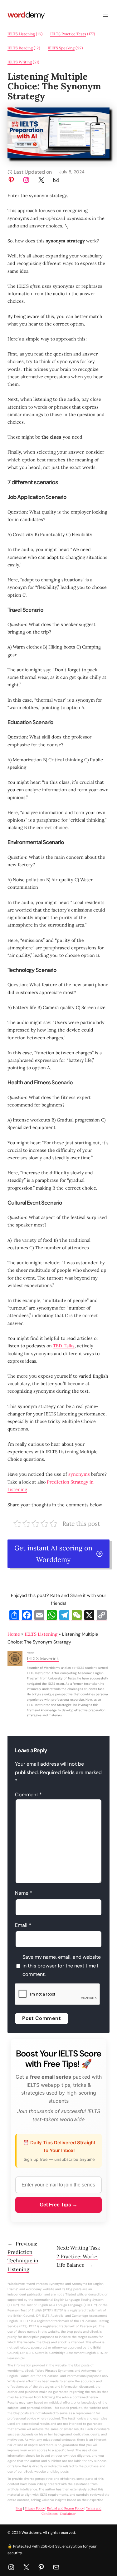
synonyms (79, 1474)
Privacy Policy (35, 2508)
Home (14, 1634)
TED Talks (64, 1346)
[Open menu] (106, 15)
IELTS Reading (20, 48)
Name (24, 1893)
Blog (19, 2508)
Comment (28, 1795)
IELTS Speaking (61, 48)
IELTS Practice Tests (68, 34)
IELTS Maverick (43, 1658)
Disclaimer (68, 2514)
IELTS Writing (20, 62)
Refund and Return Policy (65, 2508)
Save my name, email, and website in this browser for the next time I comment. (62, 1966)
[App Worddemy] (58, 157)
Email (23, 1925)
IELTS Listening (21, 34)
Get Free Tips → (58, 2205)
